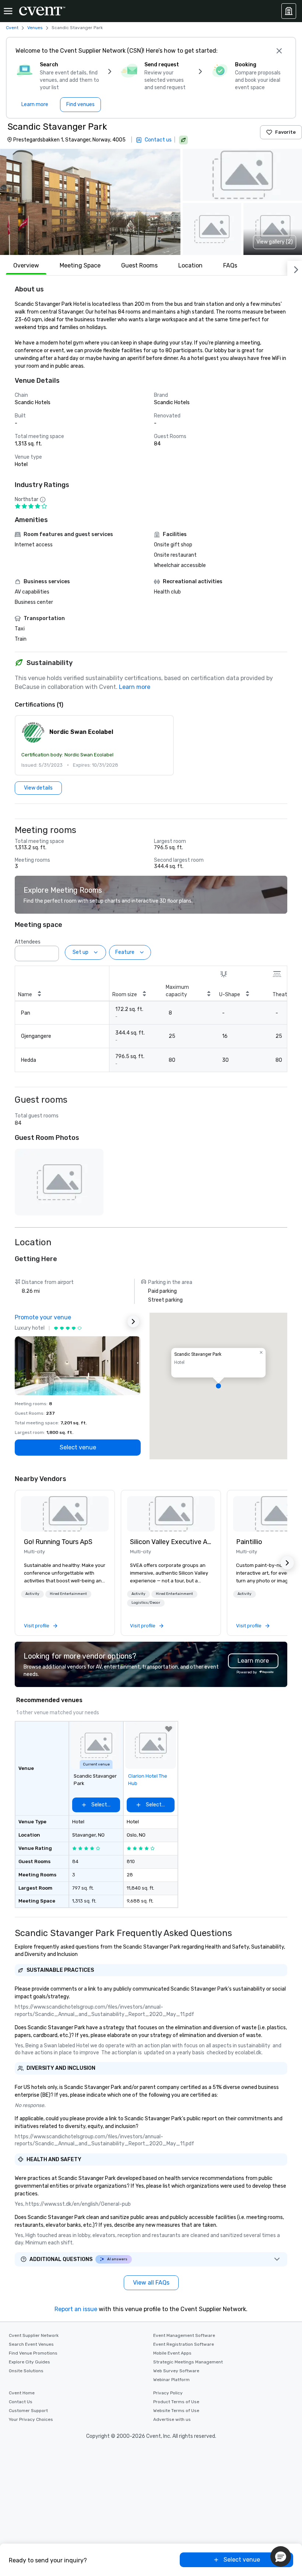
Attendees (28, 942)
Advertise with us (172, 2419)
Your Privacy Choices (31, 2419)
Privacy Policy (168, 2393)
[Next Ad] (133, 1322)
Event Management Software (184, 2335)
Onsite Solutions (26, 2371)
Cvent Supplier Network (34, 2335)
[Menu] (8, 11)
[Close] (279, 51)
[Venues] (289, 11)
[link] (65, 1514)
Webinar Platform (171, 2380)
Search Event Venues (31, 2344)
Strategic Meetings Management (188, 2362)
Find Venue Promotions (33, 2353)
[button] (90, 202)
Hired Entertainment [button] (68, 1594)
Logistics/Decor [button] (146, 1603)
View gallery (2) (275, 242)
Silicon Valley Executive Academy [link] (171, 1542)
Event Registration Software (184, 2344)
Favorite (285, 132)
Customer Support (28, 2411)
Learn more (135, 687)
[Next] (295, 268)
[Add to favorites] (169, 1729)
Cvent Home (22, 2393)
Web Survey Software (176, 2371)
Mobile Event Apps (172, 2353)
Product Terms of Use (176, 2402)
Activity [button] (32, 1594)
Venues (35, 28)
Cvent (12, 28)
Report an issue (76, 2309)
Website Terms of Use (176, 2411)
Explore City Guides (29, 2362)
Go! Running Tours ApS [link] (58, 1542)
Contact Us (21, 2402)
